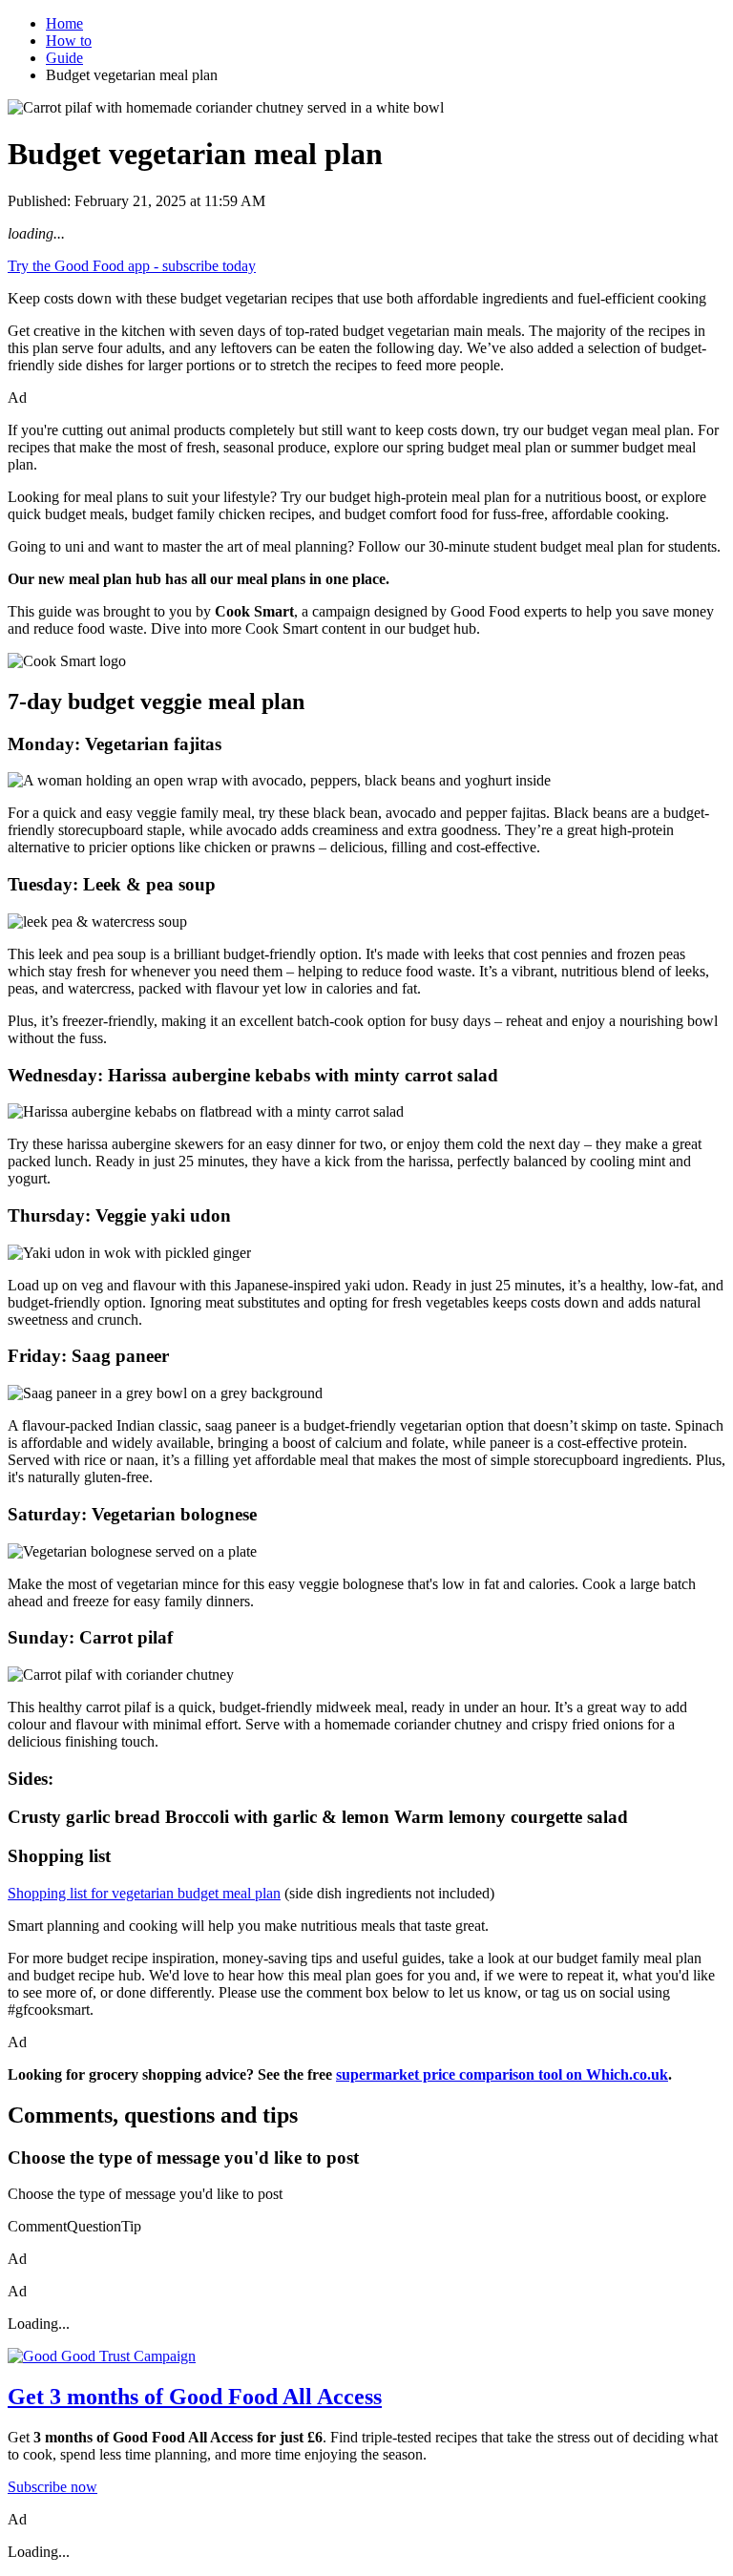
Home (64, 23)
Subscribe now (52, 2487)
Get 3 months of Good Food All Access (195, 2397)
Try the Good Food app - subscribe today (132, 266)
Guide (64, 58)
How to (69, 41)
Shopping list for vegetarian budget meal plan (144, 1893)
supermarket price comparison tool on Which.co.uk (502, 2074)
